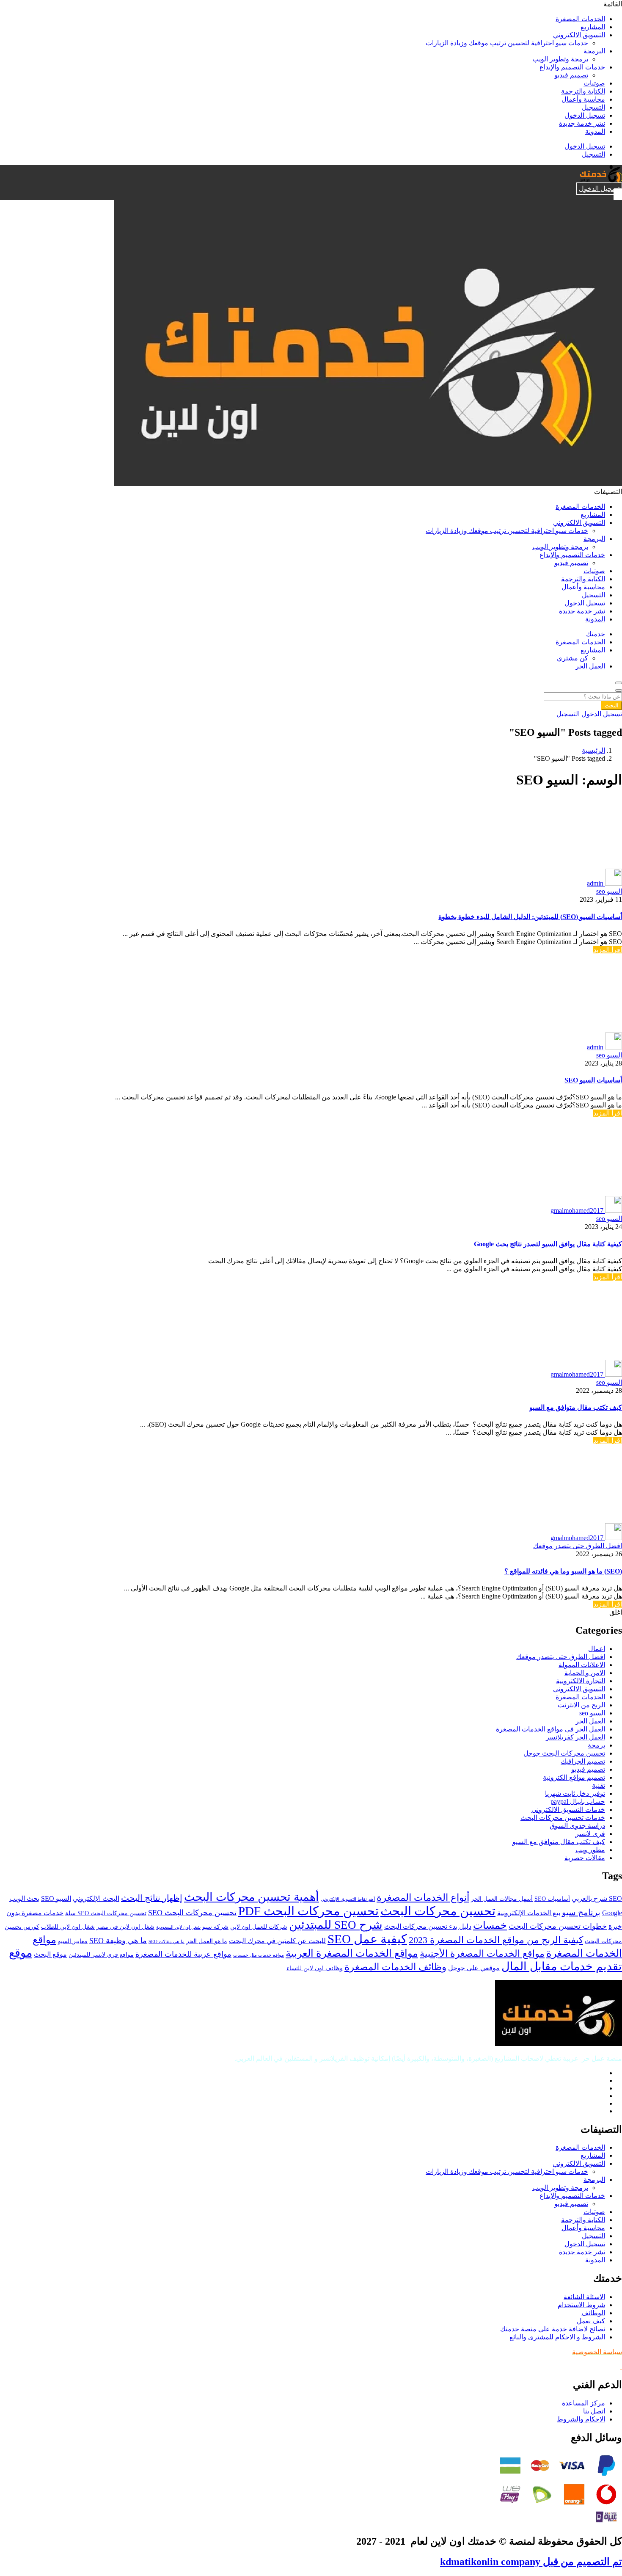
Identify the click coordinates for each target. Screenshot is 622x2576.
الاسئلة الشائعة (584, 2297)
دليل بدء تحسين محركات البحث (428, 1927)
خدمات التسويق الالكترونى (568, 1810)
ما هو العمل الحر (207, 1941)
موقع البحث (50, 1955)
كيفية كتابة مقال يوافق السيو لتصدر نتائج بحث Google (548, 1244)
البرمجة (594, 51)
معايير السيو (73, 1941)
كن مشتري (572, 658)
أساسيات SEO (552, 1899)
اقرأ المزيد (608, 950)
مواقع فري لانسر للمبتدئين (101, 1955)
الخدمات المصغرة (580, 19)
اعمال (597, 1649)
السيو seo (609, 891)
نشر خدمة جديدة (582, 123)
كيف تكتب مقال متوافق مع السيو (576, 1407)
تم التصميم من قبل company (531, 2562)
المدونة (595, 131)
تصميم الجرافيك (583, 1761)
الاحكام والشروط (581, 2419)
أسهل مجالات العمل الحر (502, 1899)
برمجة (596, 1745)
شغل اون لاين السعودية (178, 1927)
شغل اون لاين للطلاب (68, 1927)
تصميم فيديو (571, 75)
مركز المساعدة (583, 2403)
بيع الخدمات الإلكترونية (529, 1913)
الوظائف (593, 2313)
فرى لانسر (590, 1834)
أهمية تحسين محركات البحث (252, 1897)
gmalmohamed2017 (577, 1211)
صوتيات (594, 83)
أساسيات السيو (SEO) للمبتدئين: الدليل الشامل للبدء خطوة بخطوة (530, 917)
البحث (612, 705)
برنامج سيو (581, 1912)
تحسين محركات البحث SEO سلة (106, 1913)
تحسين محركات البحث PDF (308, 1911)
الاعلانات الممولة (582, 1665)
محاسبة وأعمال (583, 99)
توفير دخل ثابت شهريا (575, 1793)
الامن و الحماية (585, 1673)
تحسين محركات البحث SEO (192, 1913)
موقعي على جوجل (474, 1968)
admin (595, 883)
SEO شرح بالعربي (597, 1899)
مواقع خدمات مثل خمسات (259, 1955)
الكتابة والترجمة (583, 91)
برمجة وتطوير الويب (560, 59)
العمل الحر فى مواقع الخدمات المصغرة (550, 1729)
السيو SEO (56, 1899)
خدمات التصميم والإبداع (572, 67)
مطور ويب (590, 1850)
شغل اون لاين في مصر (125, 1927)
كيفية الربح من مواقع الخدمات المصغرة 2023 (496, 1940)
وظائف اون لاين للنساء (315, 1968)
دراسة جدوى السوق (577, 1826)
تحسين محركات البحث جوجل (564, 1753)
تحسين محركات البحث (438, 1911)
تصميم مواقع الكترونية (574, 1777)
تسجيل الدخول (585, 115)
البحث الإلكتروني (96, 1899)
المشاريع (593, 27)
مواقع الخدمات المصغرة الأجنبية (482, 1954)
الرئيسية (593, 750)
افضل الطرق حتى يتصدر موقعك (578, 1546)
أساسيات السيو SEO (593, 1080)
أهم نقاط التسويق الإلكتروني (348, 1899)
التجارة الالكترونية (581, 1681)
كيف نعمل (591, 2321)
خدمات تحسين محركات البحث (563, 1818)
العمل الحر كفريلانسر (575, 1737)
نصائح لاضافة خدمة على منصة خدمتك (553, 2329)
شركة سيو (215, 1927)
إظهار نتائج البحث (152, 1898)
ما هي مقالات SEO (167, 1942)
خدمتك (596, 634)
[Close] (619, 690)
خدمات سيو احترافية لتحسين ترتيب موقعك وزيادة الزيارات (507, 43)
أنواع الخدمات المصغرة (423, 1897)
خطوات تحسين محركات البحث (558, 1926)
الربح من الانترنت (581, 1705)
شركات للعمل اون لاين (259, 1927)
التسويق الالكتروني (579, 35)
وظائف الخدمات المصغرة (395, 1967)
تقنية (599, 1785)
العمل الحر (590, 666)
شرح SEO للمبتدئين (336, 1925)
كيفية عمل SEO (367, 1939)
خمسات (490, 1925)
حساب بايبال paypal (578, 1802)
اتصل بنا (594, 2411)
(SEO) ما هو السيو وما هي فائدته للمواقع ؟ (563, 1571)
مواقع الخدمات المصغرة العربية (352, 1953)
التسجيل (593, 107)
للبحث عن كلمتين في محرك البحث (277, 1941)
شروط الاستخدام (581, 2305)
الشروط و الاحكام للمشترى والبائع (557, 2337)
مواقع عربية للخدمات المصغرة (183, 1954)
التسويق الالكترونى (579, 1689)
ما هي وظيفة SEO (118, 1941)
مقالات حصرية (585, 1858)
